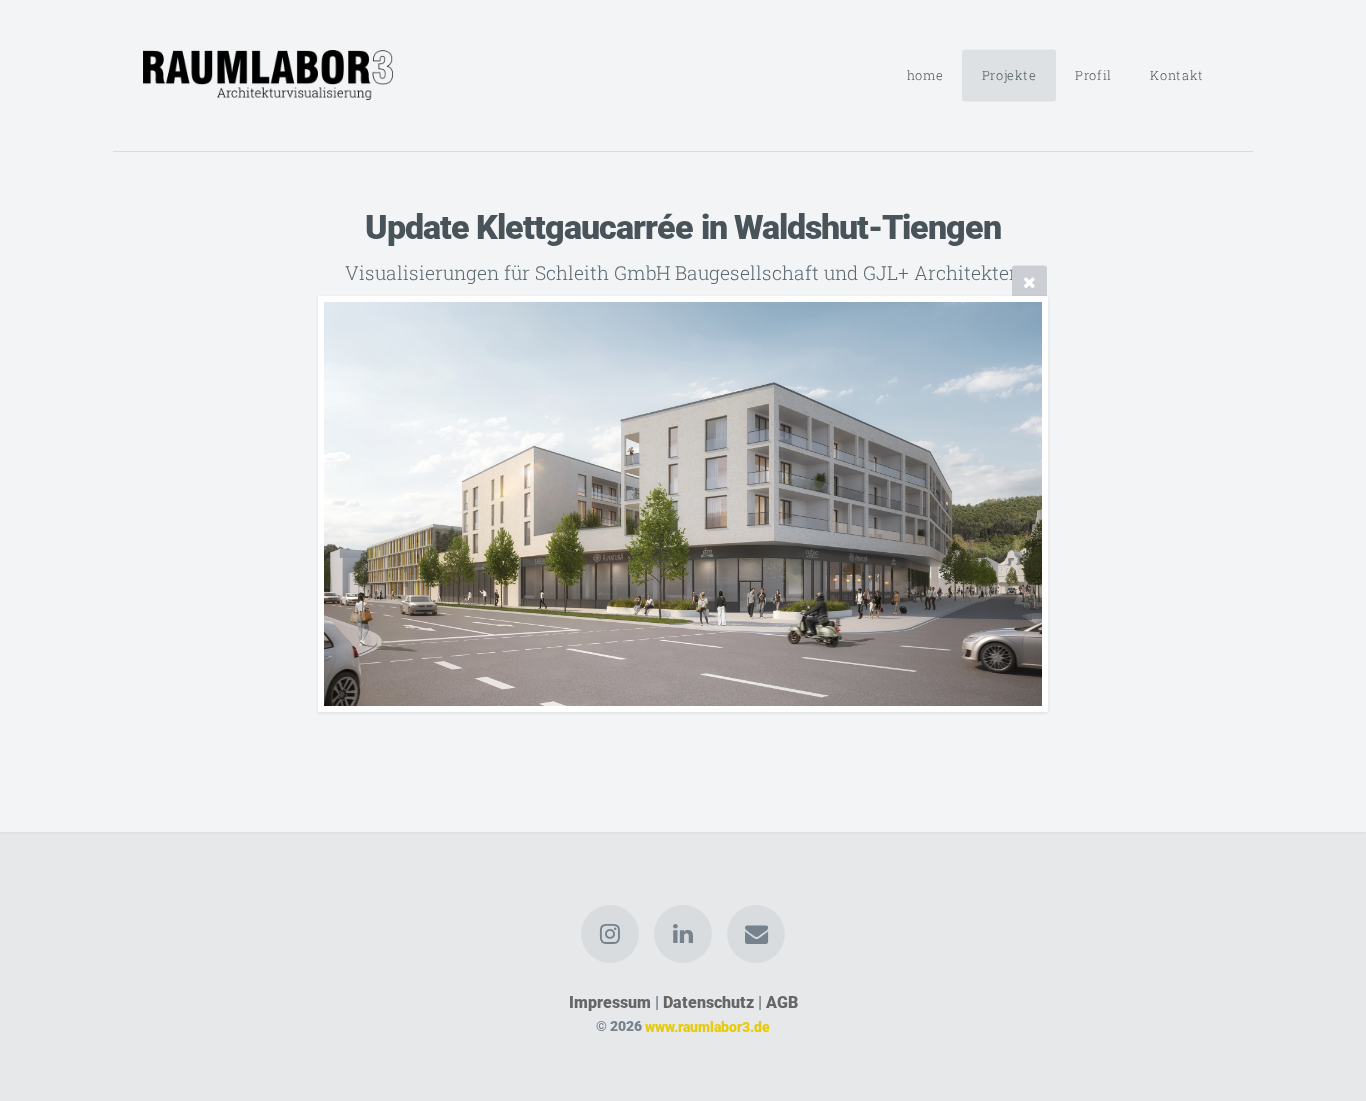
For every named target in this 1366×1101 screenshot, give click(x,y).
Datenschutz (708, 1002)
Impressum (610, 1002)
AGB (782, 1002)
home (925, 75)
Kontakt (1176, 75)
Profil (1093, 75)
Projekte (1009, 75)
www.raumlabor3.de (707, 1026)
